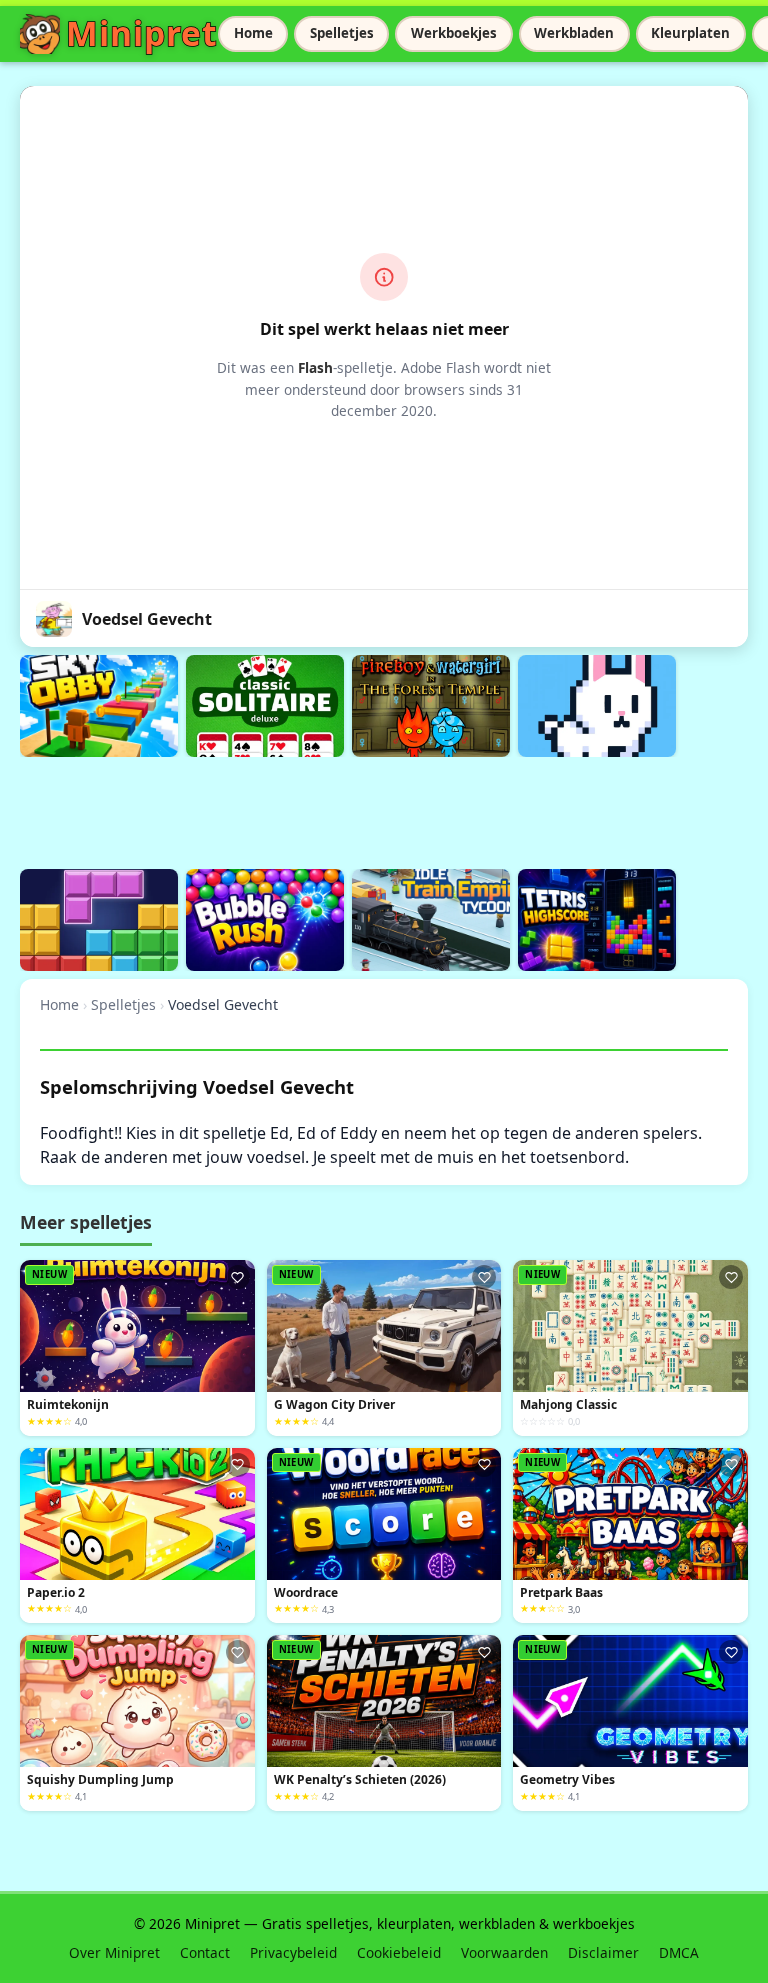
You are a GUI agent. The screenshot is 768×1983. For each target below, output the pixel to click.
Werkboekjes (454, 33)
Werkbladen (574, 33)
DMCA (679, 1952)
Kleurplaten (690, 33)
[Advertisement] (384, 810)
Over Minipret (114, 1952)
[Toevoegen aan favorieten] (238, 1277)
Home (253, 33)
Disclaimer (603, 1952)
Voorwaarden (504, 1952)
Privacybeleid (293, 1952)
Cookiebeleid (399, 1952)
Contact (205, 1952)
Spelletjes (342, 33)
